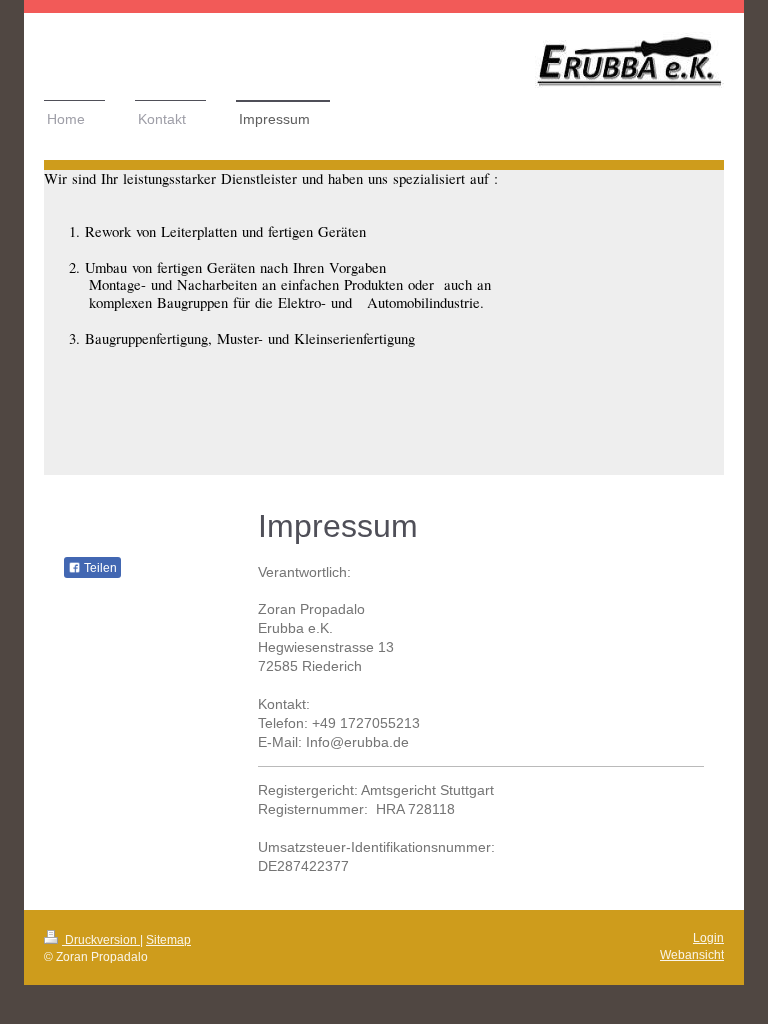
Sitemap (168, 940)
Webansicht (692, 955)
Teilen (99, 568)
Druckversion (101, 940)
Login (708, 938)
